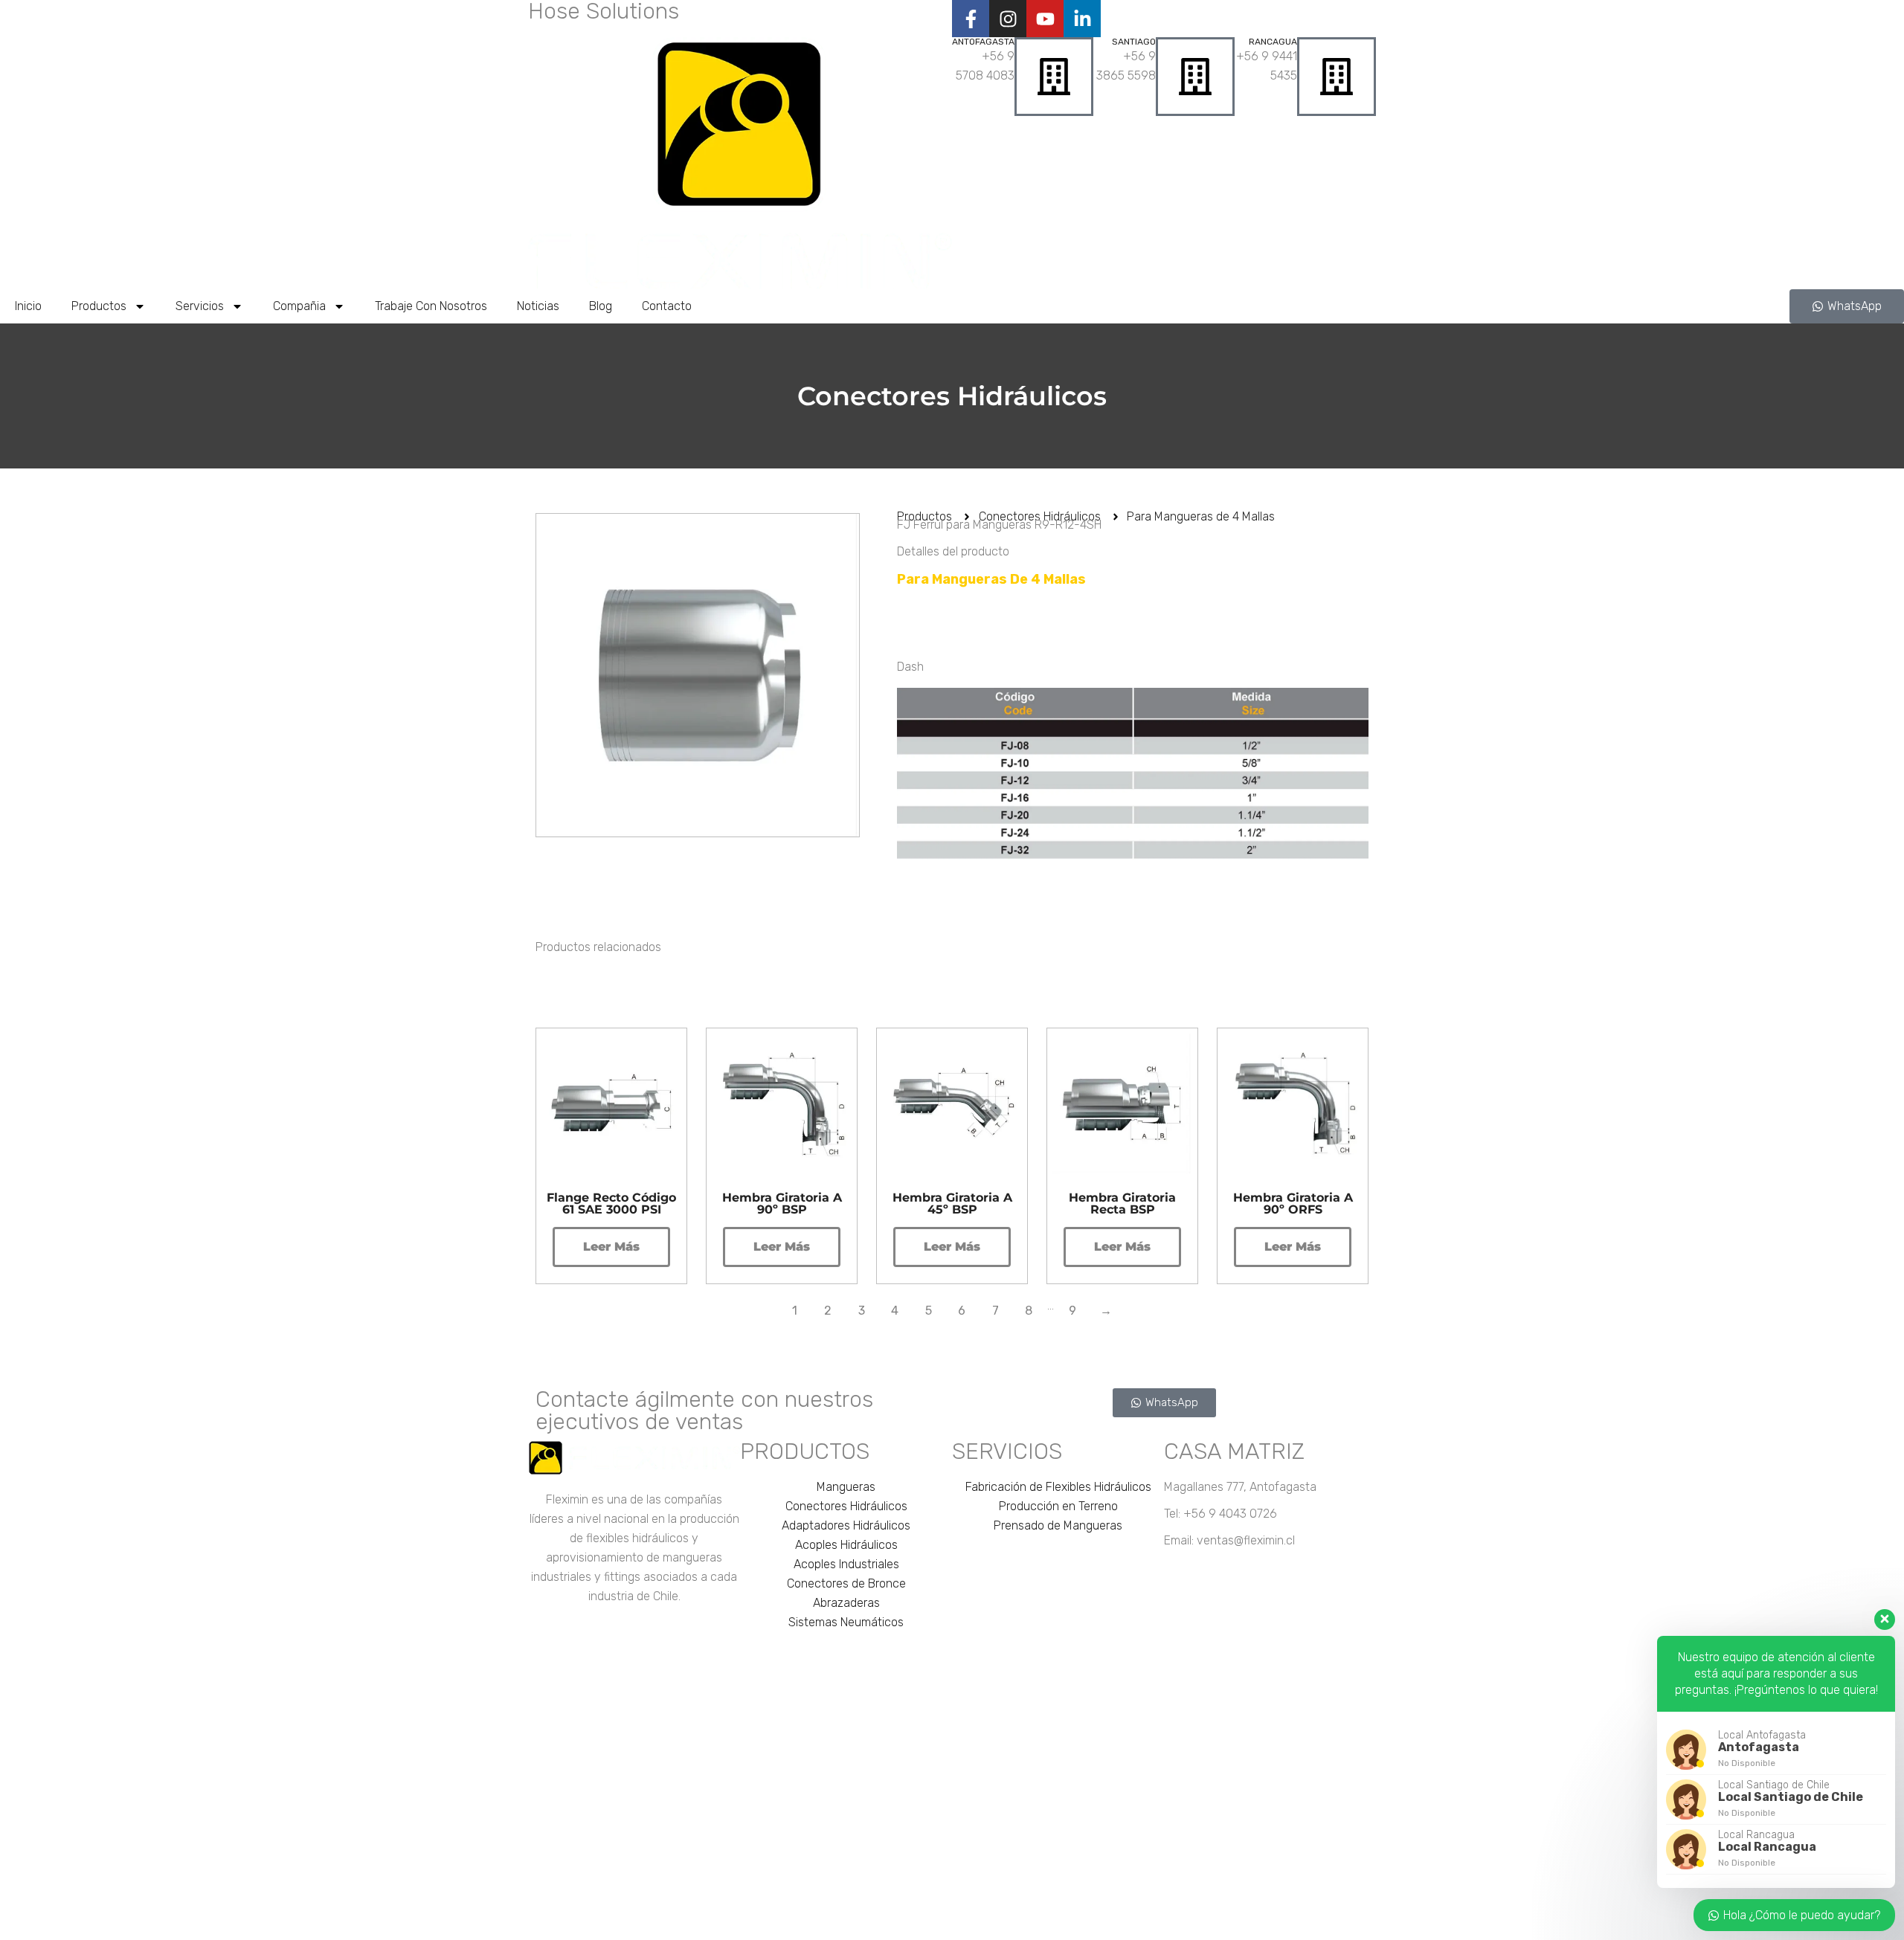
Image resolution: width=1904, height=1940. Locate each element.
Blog (601, 306)
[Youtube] (1045, 19)
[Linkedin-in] (1082, 19)
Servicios (200, 306)
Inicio (28, 306)
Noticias (538, 306)
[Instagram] (1008, 19)
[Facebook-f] (971, 19)
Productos (99, 306)
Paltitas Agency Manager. (1151, 1923)
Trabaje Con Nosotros (431, 306)
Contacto (667, 306)
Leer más (611, 1247)
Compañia (299, 306)
